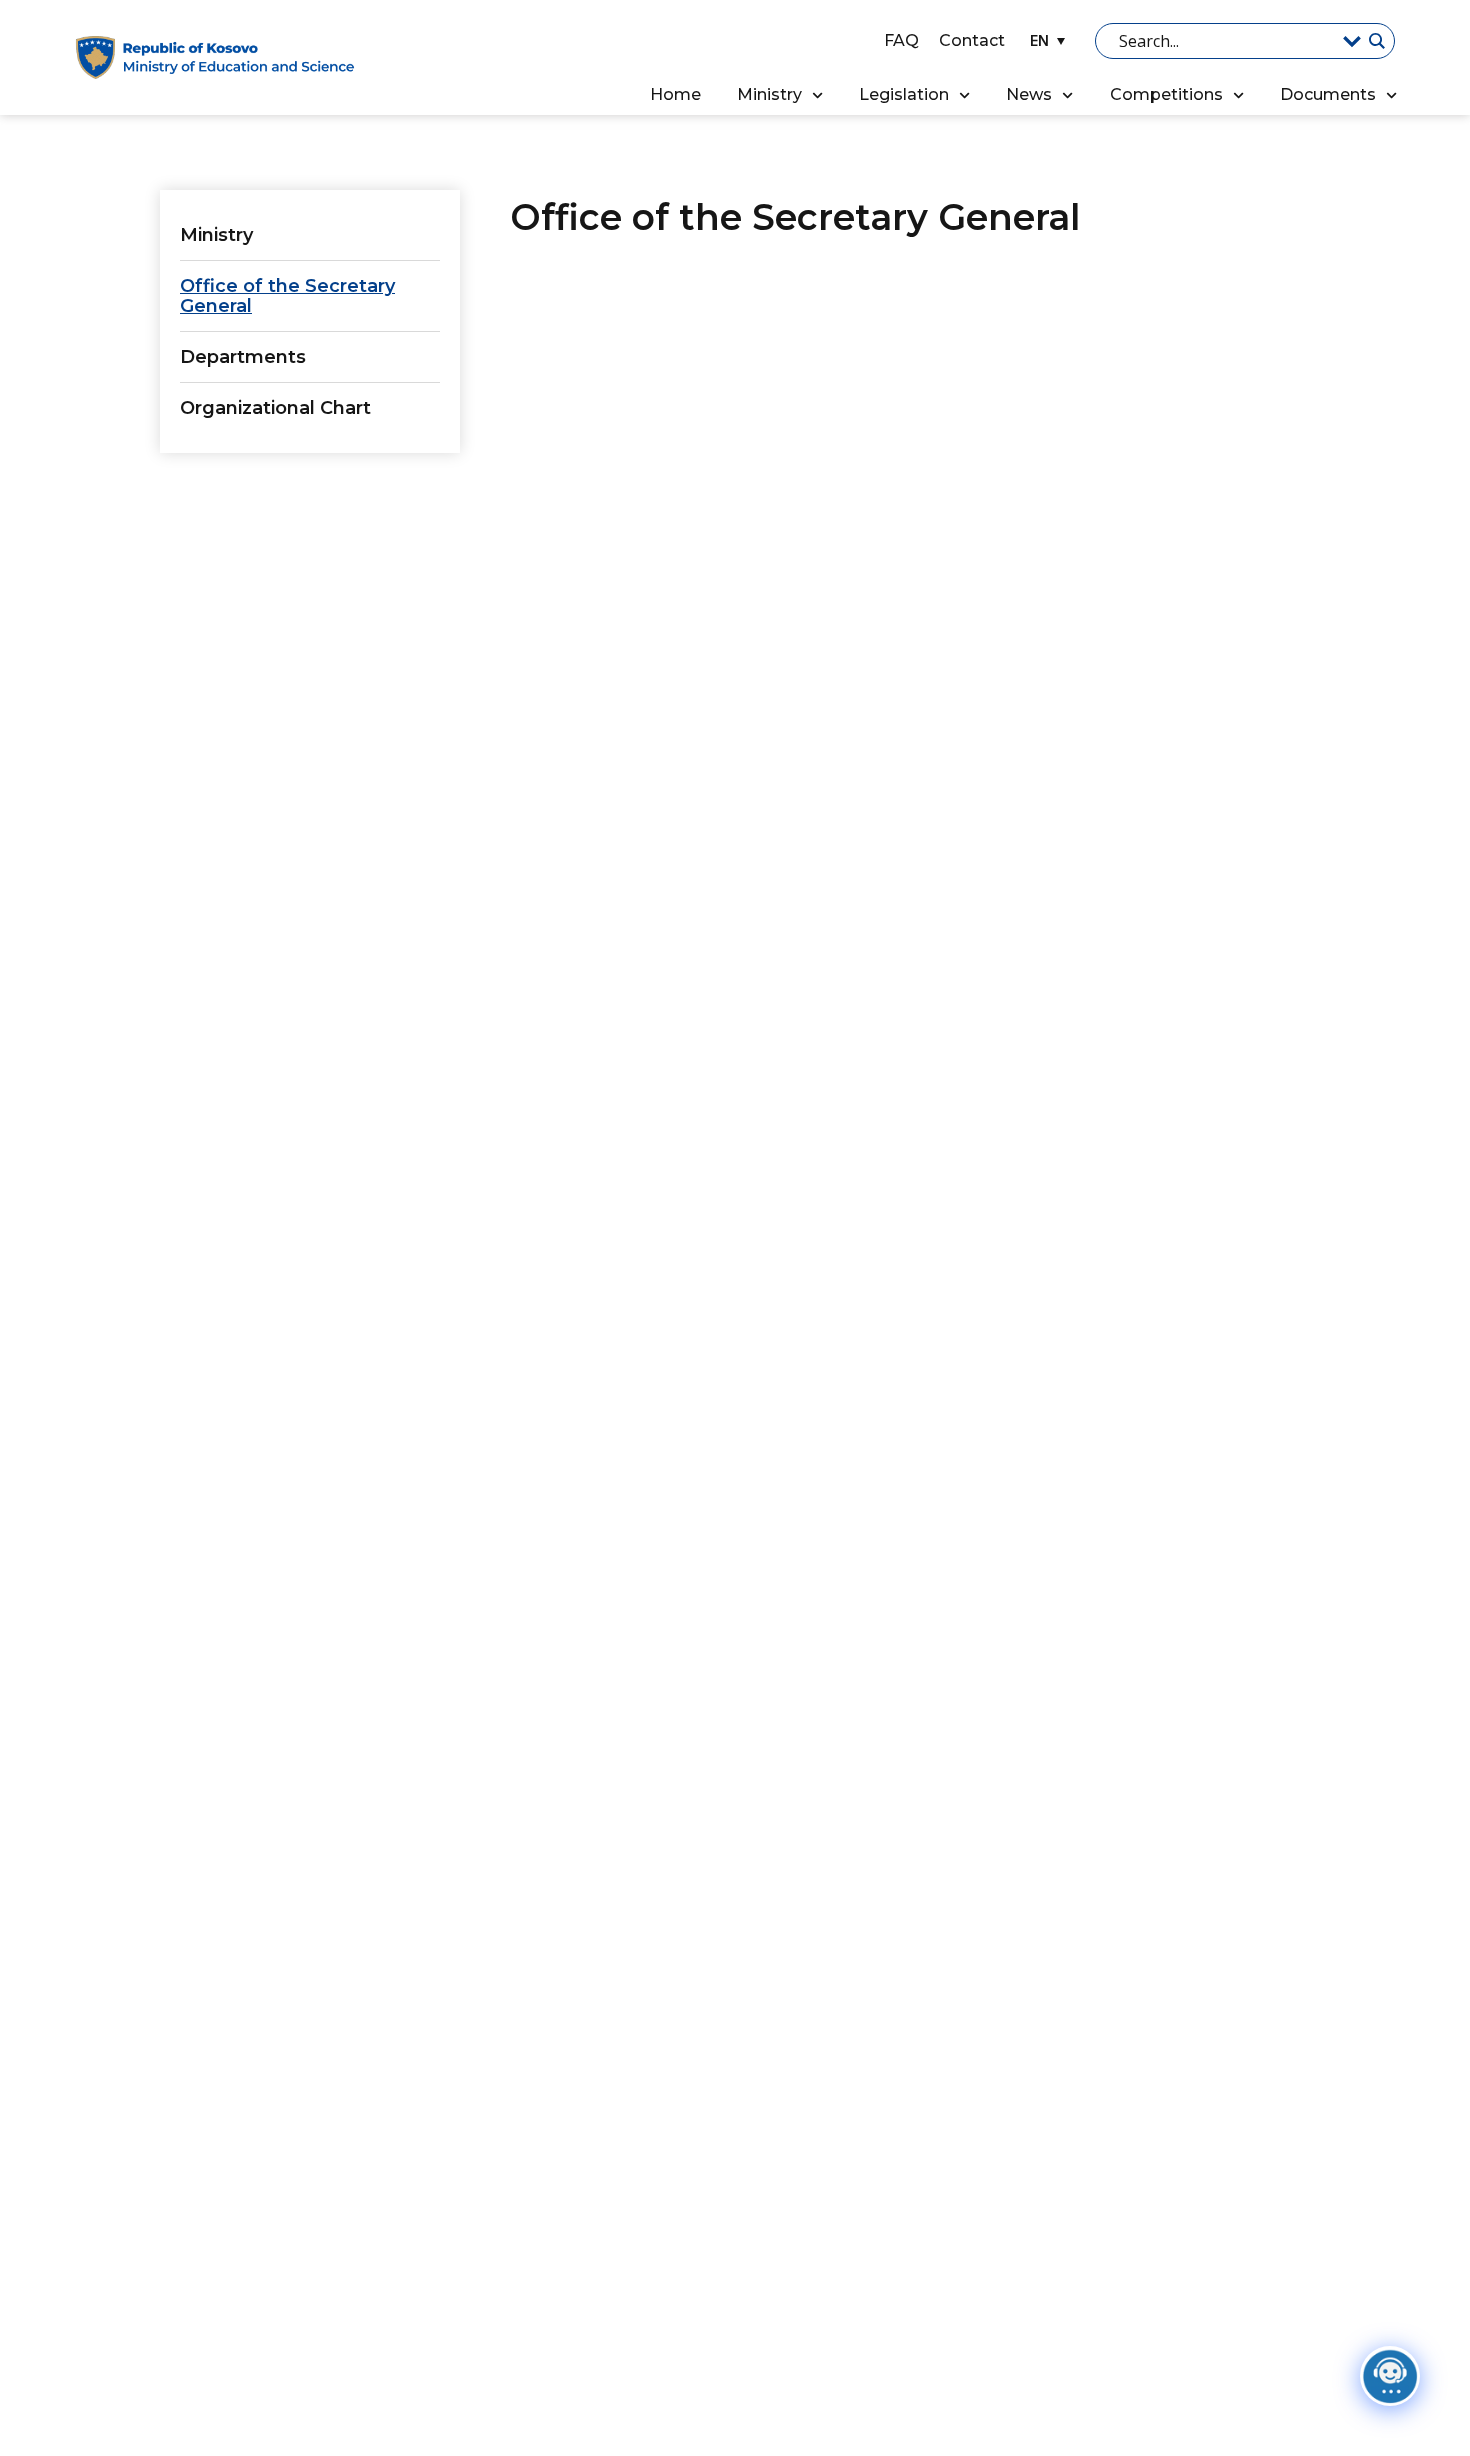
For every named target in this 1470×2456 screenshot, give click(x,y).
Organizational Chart (275, 408)
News (1029, 94)
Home (675, 94)
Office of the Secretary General (287, 296)
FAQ (901, 40)
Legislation (904, 94)
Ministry (769, 94)
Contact (972, 40)
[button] (1045, 40)
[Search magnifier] (1376, 41)
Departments (243, 357)
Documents (1328, 94)
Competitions (1166, 94)
